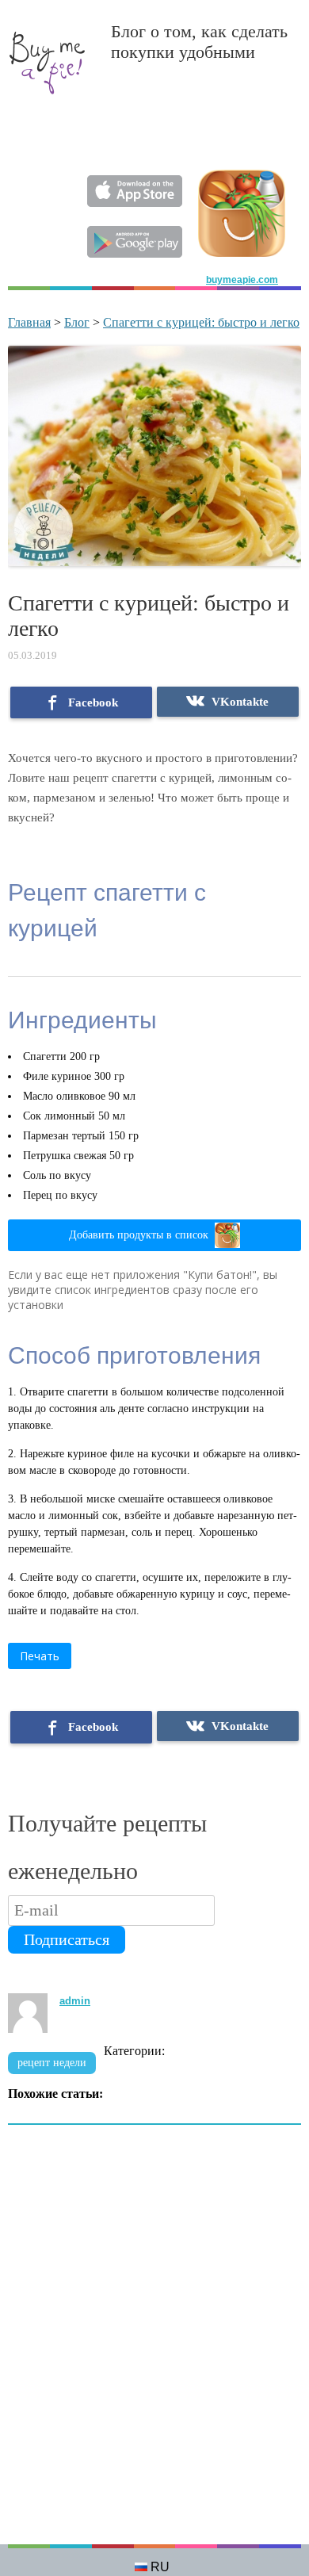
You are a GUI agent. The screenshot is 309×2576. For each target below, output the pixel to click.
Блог (77, 322)
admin (75, 2001)
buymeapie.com (242, 280)
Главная (29, 322)
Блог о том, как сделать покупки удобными (199, 42)
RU (160, 2567)
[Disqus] (154, 2343)
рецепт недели (52, 2063)
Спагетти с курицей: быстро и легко (201, 322)
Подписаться (67, 1939)
